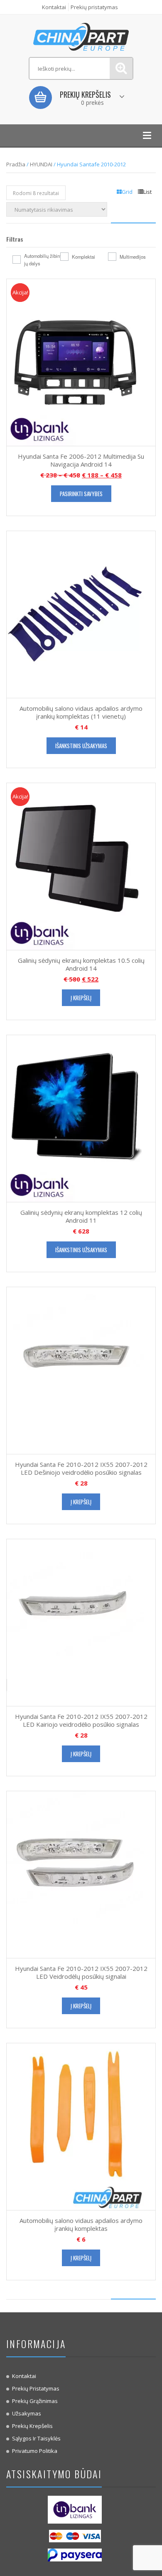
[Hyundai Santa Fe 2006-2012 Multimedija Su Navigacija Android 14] (75, 362)
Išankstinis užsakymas (81, 746)
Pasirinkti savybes (81, 494)
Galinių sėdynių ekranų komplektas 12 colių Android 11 (81, 1216)
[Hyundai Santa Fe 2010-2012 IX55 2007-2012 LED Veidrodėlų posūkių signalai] (75, 1874)
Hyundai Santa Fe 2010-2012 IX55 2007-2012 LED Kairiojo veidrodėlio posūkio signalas (81, 1721)
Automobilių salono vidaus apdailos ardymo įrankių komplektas (81, 2225)
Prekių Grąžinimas (35, 2401)
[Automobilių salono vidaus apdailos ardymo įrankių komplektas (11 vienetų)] (75, 614)
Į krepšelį (81, 998)
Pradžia (16, 164)
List (147, 192)
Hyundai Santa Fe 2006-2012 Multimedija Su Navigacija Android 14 (81, 460)
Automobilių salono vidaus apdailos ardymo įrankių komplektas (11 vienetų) (81, 712)
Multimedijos (133, 257)
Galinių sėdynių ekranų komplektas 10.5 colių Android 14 (81, 964)
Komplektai (83, 257)
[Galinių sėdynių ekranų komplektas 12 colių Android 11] (75, 1118)
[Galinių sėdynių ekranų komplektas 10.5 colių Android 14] (75, 866)
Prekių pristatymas (94, 7)
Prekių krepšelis (32, 2426)
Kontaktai (54, 7)
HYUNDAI (41, 164)
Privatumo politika (35, 2451)
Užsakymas (27, 2413)
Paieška (121, 68)
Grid (127, 192)
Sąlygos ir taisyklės (36, 2438)
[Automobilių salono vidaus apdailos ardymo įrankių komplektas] (75, 2126)
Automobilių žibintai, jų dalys (45, 260)
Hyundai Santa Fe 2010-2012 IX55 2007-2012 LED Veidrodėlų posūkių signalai (81, 1973)
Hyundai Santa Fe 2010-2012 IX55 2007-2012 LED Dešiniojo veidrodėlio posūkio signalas (81, 1468)
